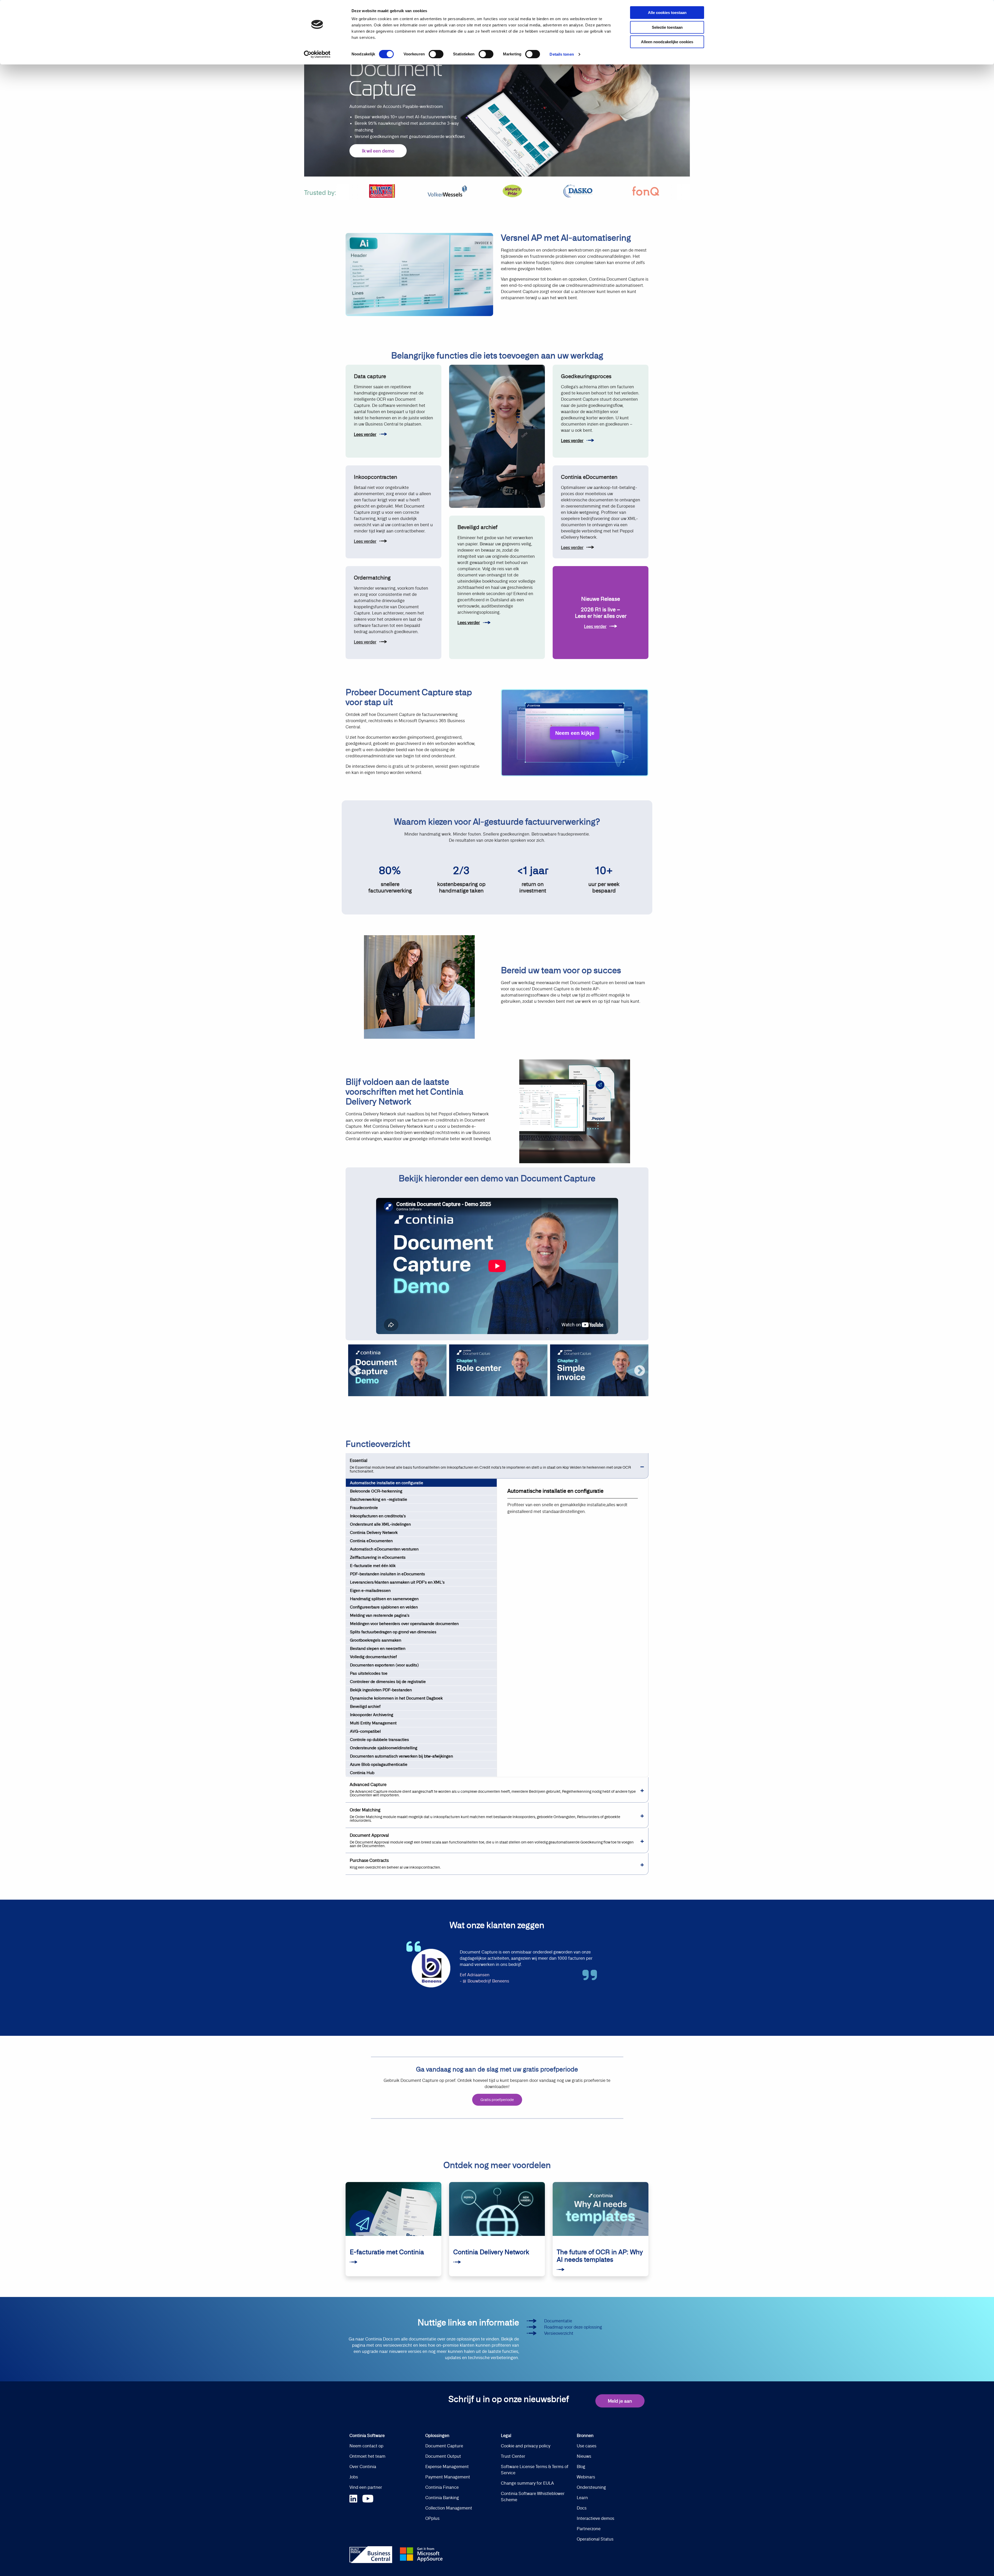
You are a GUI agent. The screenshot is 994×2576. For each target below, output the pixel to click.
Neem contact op (366, 2446)
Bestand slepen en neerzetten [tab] (378, 1648)
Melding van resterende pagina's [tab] (380, 1615)
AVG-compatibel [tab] (365, 1731)
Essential (490, 1466)
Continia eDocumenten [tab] (371, 1541)
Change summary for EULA (527, 2483)
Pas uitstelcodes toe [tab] (369, 1673)
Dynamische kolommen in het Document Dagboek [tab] (396, 1698)
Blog (581, 2467)
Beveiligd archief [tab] (365, 1706)
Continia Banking (442, 2498)
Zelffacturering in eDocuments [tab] (378, 1557)
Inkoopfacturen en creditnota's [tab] (378, 1516)
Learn (582, 2498)
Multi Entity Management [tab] (373, 1723)
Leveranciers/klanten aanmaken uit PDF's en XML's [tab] (397, 1582)
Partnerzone (589, 2529)
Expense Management (447, 2467)
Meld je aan (620, 2401)
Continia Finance (442, 2487)
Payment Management (448, 2477)
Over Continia (363, 2467)
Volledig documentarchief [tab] (373, 1657)
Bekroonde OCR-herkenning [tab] (376, 1491)
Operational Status (595, 2539)
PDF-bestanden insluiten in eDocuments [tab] (388, 1574)
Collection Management (449, 2508)
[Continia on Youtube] (368, 2498)
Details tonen (562, 54)
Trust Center (513, 2456)
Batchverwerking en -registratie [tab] (379, 1499)
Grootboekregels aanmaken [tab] (376, 1640)
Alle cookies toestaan (667, 13)
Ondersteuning (591, 2487)
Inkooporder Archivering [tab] (372, 1715)
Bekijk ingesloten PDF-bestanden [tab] (381, 1690)
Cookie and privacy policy (526, 2446)
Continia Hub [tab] (362, 1773)
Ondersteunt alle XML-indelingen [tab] (380, 1524)
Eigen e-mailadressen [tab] (370, 1590)
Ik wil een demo (378, 151)
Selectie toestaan (667, 27)
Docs (582, 2508)
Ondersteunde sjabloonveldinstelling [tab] (384, 1748)
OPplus (432, 2518)
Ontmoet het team (367, 2456)
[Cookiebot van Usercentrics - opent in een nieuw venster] (317, 54)
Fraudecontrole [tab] (364, 1508)
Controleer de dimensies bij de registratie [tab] (388, 1682)
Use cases (587, 2446)
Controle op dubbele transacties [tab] (379, 1740)
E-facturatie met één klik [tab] (373, 1566)
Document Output (443, 2456)
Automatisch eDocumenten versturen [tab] (384, 1549)
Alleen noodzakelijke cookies (667, 42)
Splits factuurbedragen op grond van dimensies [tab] (393, 1632)
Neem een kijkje (575, 733)
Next (640, 1371)
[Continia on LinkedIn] (356, 2498)
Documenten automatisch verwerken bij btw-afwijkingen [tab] (401, 1756)
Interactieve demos (595, 2518)
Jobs (354, 2477)
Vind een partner (366, 2487)
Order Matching (485, 1815)
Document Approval (492, 1840)
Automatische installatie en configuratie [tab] (387, 1483)
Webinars (586, 2477)
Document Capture (444, 2446)
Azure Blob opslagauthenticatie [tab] (379, 1764)
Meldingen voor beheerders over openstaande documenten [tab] (404, 1624)
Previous (354, 1371)
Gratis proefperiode (497, 2100)
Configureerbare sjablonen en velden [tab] (384, 1607)
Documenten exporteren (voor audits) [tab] (384, 1665)
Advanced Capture (493, 1790)
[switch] (436, 54)
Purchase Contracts (395, 1864)
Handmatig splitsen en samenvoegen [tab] (384, 1599)
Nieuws (584, 2456)
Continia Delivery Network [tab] (374, 1532)
